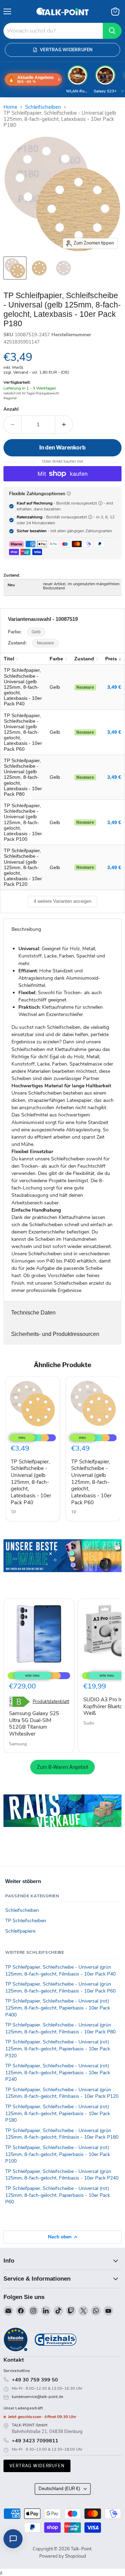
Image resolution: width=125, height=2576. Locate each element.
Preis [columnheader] (111, 659)
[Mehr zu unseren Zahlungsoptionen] (69, 493)
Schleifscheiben (43, 107)
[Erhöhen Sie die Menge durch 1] (64, 425)
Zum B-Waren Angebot (62, 1767)
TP (13, 1512)
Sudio (89, 1723)
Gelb (36, 632)
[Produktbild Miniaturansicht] (15, 268)
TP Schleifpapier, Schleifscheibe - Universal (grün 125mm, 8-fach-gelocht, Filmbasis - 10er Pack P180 (62, 2134)
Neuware (45, 643)
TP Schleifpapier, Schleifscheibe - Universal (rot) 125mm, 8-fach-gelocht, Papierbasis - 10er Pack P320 (58, 2049)
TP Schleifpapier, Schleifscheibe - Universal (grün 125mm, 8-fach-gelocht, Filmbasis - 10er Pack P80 (60, 2028)
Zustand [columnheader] (84, 659)
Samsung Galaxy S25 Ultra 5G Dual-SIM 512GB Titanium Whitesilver (34, 1724)
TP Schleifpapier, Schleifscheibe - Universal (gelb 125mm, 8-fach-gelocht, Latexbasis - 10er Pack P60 (91, 1482)
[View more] (62, 1565)
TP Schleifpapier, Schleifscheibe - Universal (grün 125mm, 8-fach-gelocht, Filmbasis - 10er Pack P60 (60, 1987)
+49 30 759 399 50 (35, 2380)
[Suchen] (112, 31)
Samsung (18, 1744)
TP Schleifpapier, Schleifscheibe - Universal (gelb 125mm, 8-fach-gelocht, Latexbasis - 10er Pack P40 (31, 1482)
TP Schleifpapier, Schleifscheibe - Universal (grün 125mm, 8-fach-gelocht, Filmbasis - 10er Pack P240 (62, 2175)
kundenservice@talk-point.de (37, 2397)
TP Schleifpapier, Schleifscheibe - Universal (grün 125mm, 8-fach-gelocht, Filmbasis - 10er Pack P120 (62, 2093)
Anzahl (11, 409)
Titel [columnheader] (9, 659)
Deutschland (59, 2489)
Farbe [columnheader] (56, 659)
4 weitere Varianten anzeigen (62, 901)
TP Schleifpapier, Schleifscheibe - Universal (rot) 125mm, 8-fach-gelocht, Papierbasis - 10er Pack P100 (58, 2154)
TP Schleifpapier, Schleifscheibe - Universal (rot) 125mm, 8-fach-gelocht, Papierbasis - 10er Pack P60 (58, 2195)
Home (10, 107)
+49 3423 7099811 (35, 2441)
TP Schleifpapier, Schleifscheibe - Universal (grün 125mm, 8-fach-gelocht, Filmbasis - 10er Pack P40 (60, 1971)
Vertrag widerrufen (37, 2466)
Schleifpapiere (20, 1931)
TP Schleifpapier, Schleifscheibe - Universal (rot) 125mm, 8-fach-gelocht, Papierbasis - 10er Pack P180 (58, 2113)
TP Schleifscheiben (26, 1921)
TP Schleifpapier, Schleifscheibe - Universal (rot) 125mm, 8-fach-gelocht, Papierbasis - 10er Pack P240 (58, 2073)
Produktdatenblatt (51, 1702)
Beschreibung (26, 929)
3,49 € (114, 687)
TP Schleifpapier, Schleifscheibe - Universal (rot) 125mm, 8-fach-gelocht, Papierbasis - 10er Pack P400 (58, 2008)
